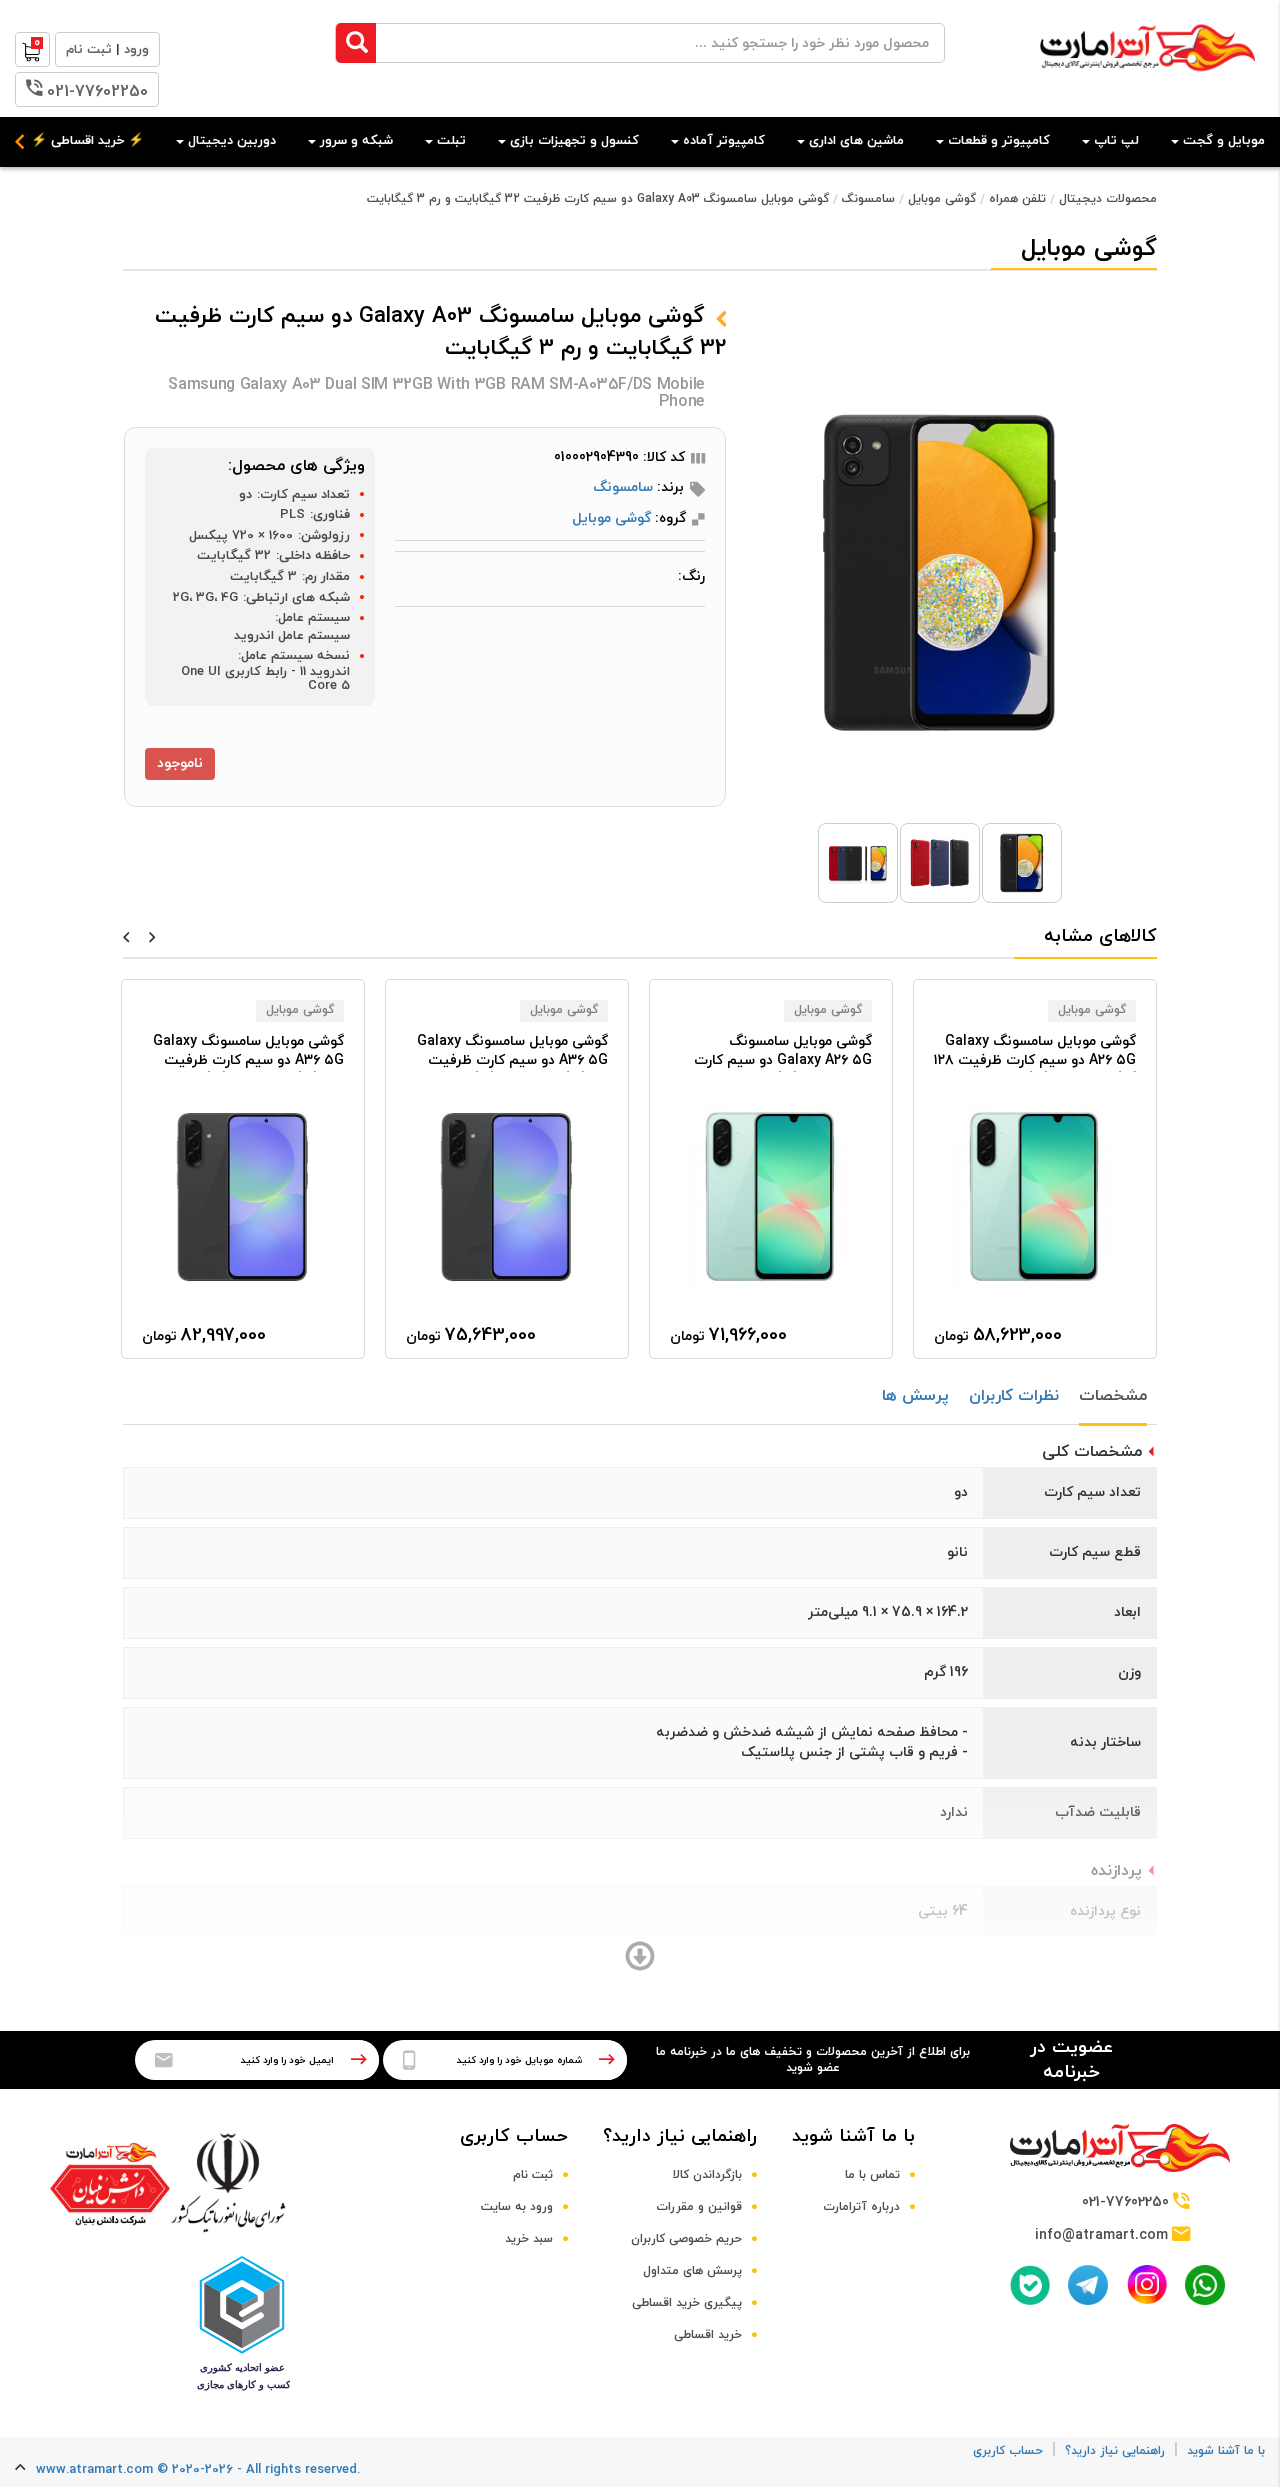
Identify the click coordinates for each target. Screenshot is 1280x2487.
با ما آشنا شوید (853, 2136)
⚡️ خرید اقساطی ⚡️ (87, 141)
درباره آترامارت (861, 2207)
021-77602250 (97, 92)
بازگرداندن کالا (707, 2175)
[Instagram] (1147, 2284)
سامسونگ (868, 199)
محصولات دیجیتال (1108, 199)
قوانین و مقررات (699, 2207)
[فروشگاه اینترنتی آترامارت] (1147, 81)
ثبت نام (533, 2175)
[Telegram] (1088, 2285)
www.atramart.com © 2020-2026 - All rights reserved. (198, 2470)
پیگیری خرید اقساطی (687, 2303)
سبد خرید (529, 2239)
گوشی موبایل (942, 199)
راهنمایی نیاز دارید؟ (680, 2136)
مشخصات (1113, 1396)
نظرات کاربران (1014, 1396)
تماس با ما (872, 2175)
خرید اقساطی (708, 2335)
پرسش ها (915, 1396)
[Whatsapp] (1205, 2285)
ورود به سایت (517, 2207)
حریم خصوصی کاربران (686, 2239)
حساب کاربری (514, 2136)
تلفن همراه (1017, 199)
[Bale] (1030, 2285)
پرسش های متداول (692, 2271)
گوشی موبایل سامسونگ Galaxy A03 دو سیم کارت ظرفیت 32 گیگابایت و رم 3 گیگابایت (598, 199)
